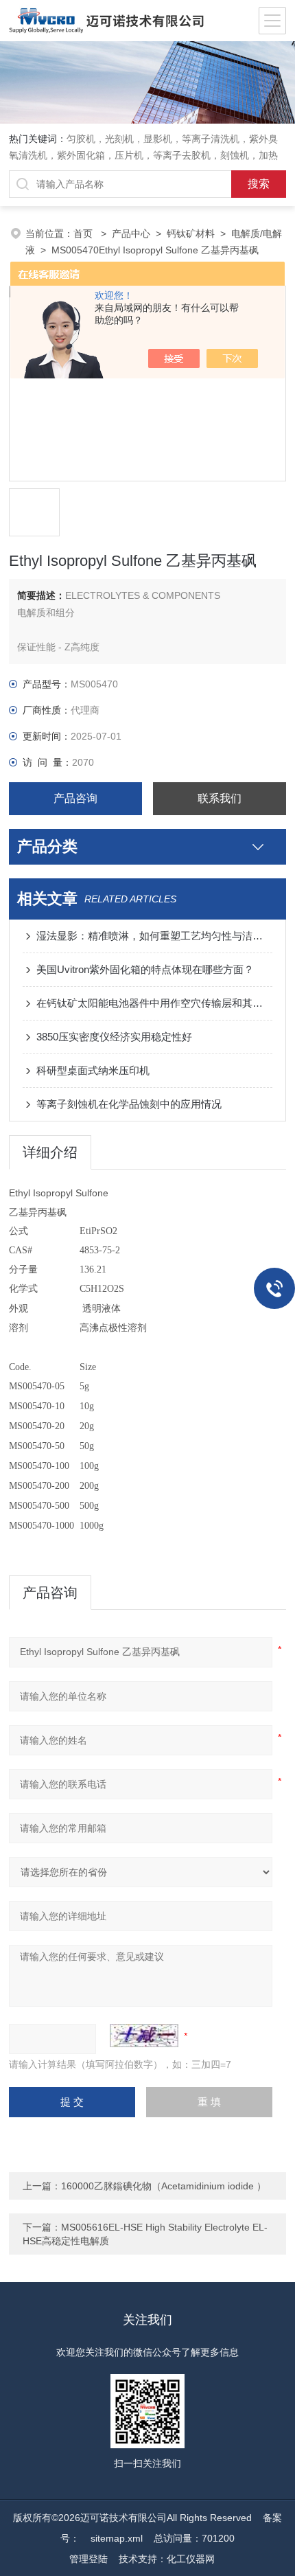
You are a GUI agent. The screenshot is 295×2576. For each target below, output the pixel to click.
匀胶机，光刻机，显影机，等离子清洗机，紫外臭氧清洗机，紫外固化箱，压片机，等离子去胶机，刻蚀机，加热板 (143, 155)
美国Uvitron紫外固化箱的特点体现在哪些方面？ (145, 969)
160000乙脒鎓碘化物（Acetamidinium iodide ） (164, 2186)
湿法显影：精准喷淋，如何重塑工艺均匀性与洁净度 (154, 936)
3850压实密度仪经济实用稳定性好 (114, 1037)
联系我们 (220, 798)
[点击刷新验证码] (144, 2036)
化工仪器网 (191, 2559)
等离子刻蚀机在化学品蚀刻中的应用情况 (129, 1104)
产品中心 (131, 233)
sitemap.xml (117, 2538)
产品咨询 (75, 798)
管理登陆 (88, 2559)
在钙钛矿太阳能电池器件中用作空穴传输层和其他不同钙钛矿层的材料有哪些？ (154, 1003)
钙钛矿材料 (191, 233)
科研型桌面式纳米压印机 (93, 1070)
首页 (84, 233)
